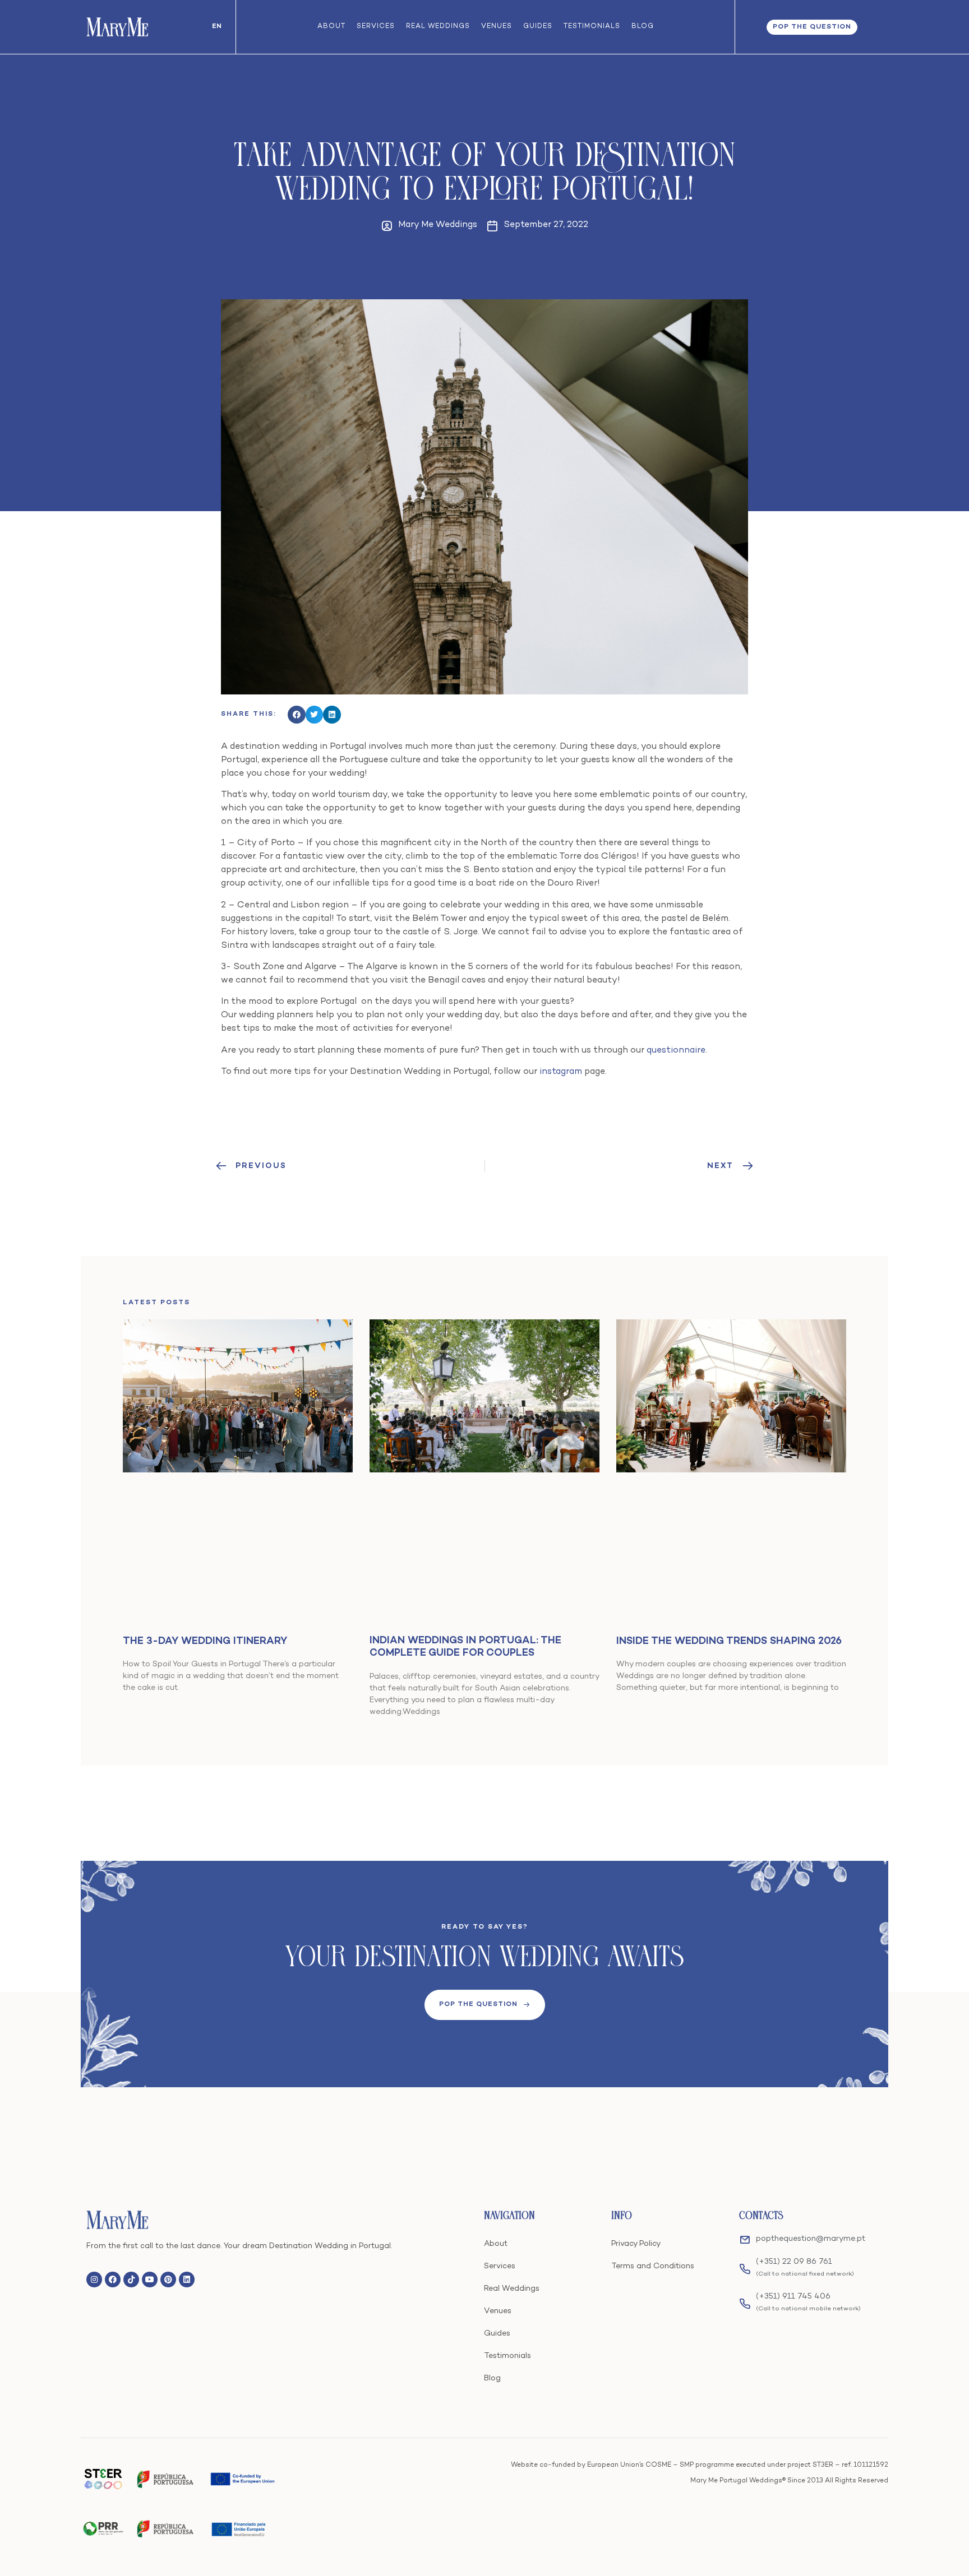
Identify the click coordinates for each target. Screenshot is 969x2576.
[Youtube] (150, 2280)
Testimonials (592, 27)
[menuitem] (217, 27)
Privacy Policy (636, 2244)
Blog (643, 27)
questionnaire (676, 1051)
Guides (538, 27)
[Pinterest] (168, 2280)
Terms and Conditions (653, 2266)
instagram (561, 1072)
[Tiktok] (131, 2280)
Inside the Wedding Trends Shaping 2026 (729, 1641)
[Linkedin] (187, 2280)
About (331, 27)
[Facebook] (113, 2280)
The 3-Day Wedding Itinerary (205, 1641)
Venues (497, 27)
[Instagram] (94, 2280)
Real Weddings (438, 27)
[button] (297, 715)
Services (376, 27)
